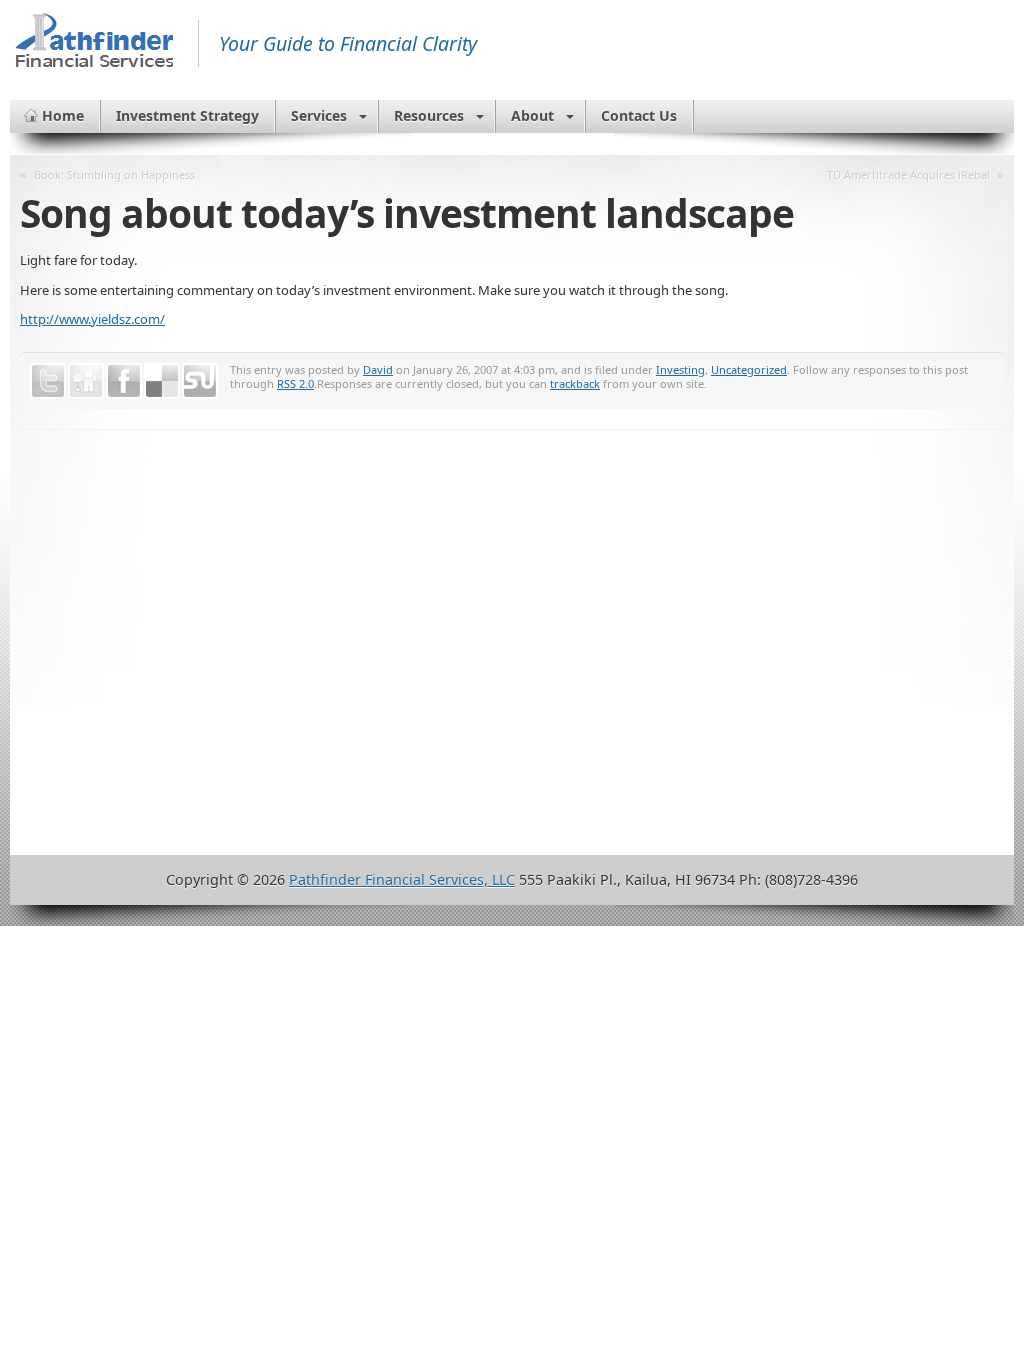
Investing (680, 369)
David (378, 369)
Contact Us (639, 115)
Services (319, 115)
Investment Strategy (187, 115)
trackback (575, 383)
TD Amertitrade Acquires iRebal (908, 174)
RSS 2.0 (295, 383)
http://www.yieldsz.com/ (92, 319)
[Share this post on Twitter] (48, 381)
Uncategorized (749, 369)
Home (63, 115)
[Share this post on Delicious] (162, 381)
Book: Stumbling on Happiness (114, 174)
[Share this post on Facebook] (124, 381)
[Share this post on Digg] (86, 381)
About (532, 115)
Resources (429, 115)
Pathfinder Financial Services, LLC (402, 879)
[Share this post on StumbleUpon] (200, 381)
